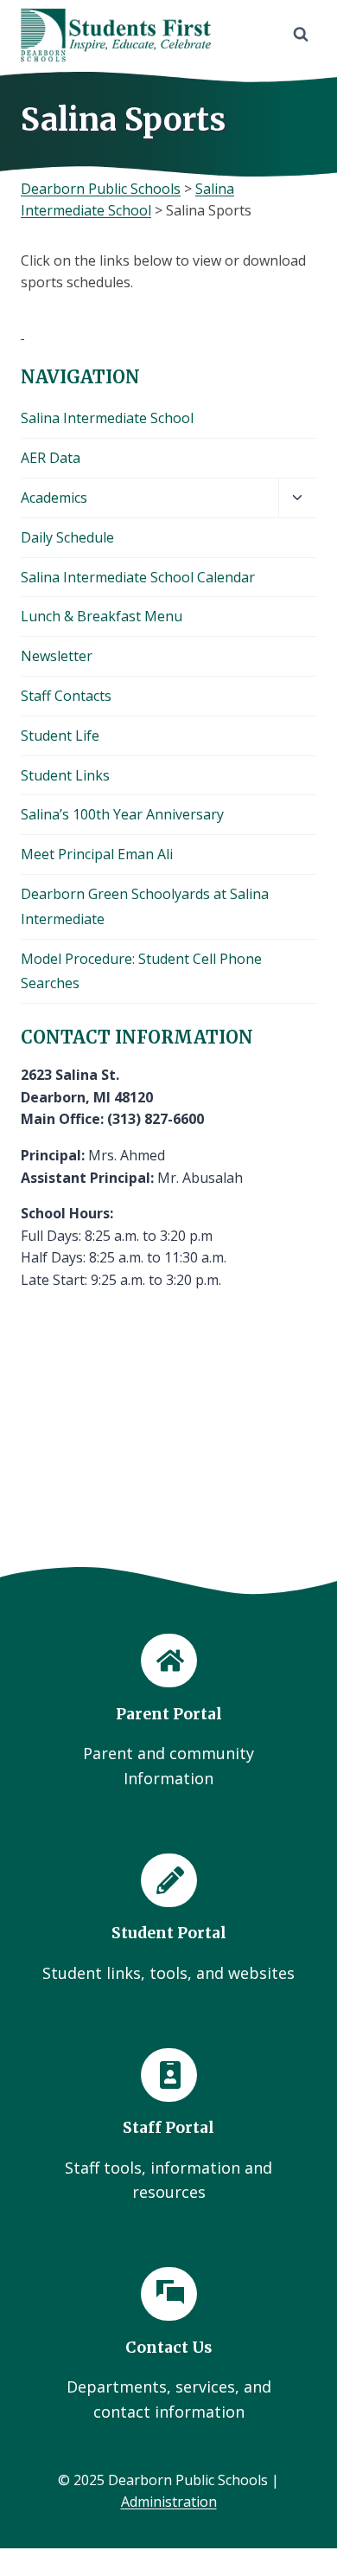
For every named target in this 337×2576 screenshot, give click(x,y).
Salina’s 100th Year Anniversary (122, 814)
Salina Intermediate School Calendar (138, 577)
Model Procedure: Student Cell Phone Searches (141, 971)
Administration (169, 2502)
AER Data (51, 458)
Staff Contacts (66, 696)
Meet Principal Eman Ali (97, 854)
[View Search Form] (301, 35)
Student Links (65, 775)
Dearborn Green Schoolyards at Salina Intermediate (145, 906)
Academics (54, 498)
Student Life (60, 736)
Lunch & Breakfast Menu (102, 616)
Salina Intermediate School (107, 418)
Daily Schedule (67, 537)
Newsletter (57, 656)
